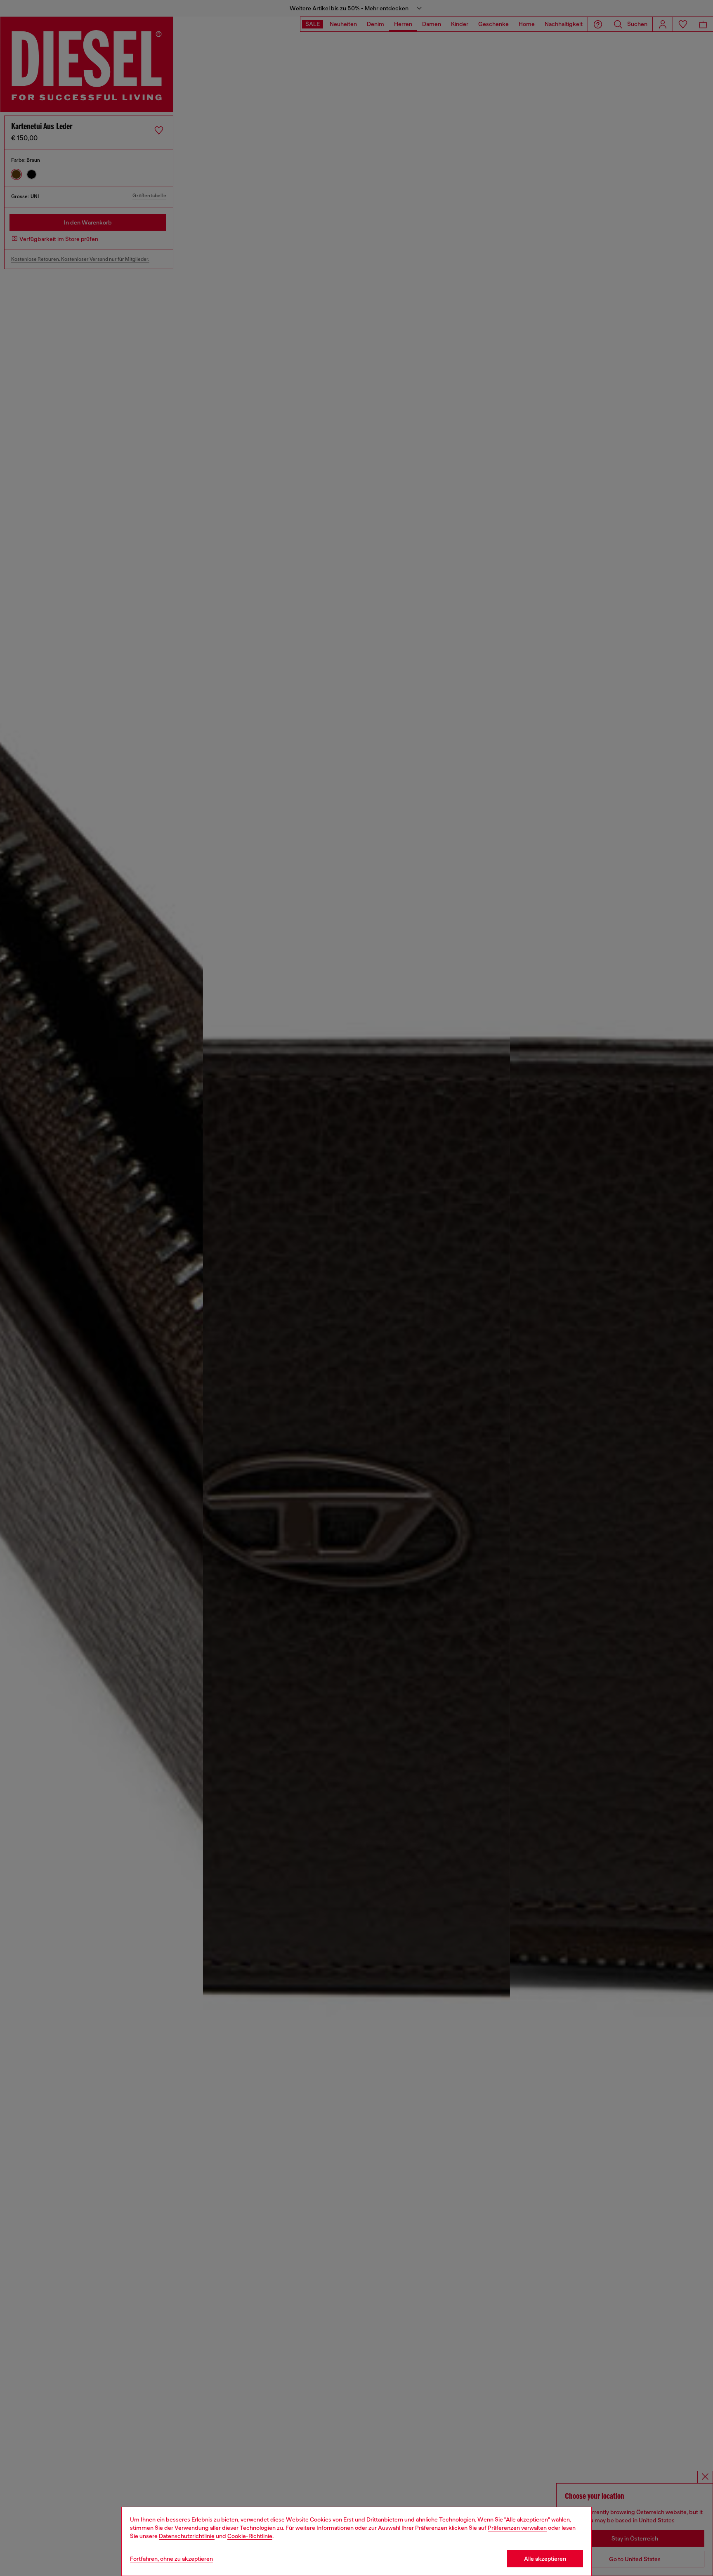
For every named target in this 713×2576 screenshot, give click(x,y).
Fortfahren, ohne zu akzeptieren (171, 2559)
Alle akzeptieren (545, 2559)
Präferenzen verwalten (517, 2528)
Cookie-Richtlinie (250, 2536)
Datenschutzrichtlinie (187, 2536)
